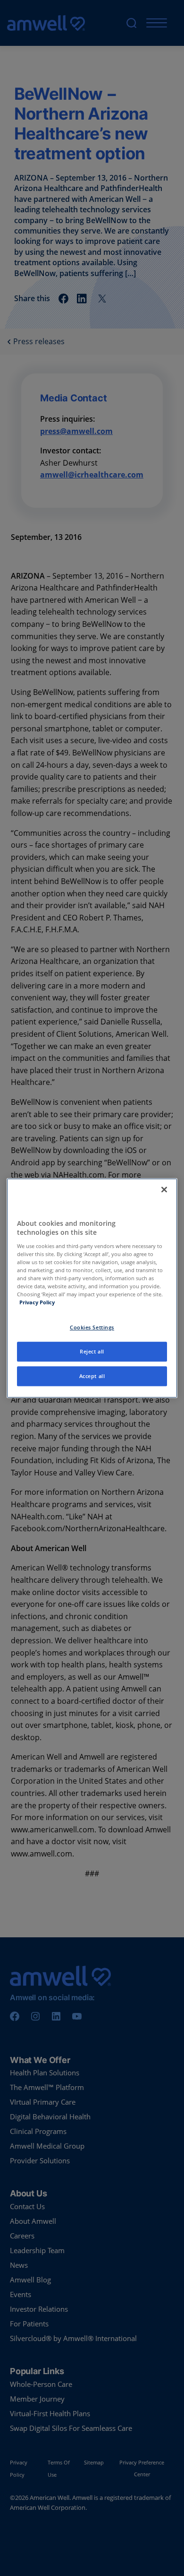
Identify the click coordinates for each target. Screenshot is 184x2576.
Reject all (92, 1351)
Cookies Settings (92, 1327)
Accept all (92, 1376)
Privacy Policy (37, 1302)
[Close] (164, 1189)
